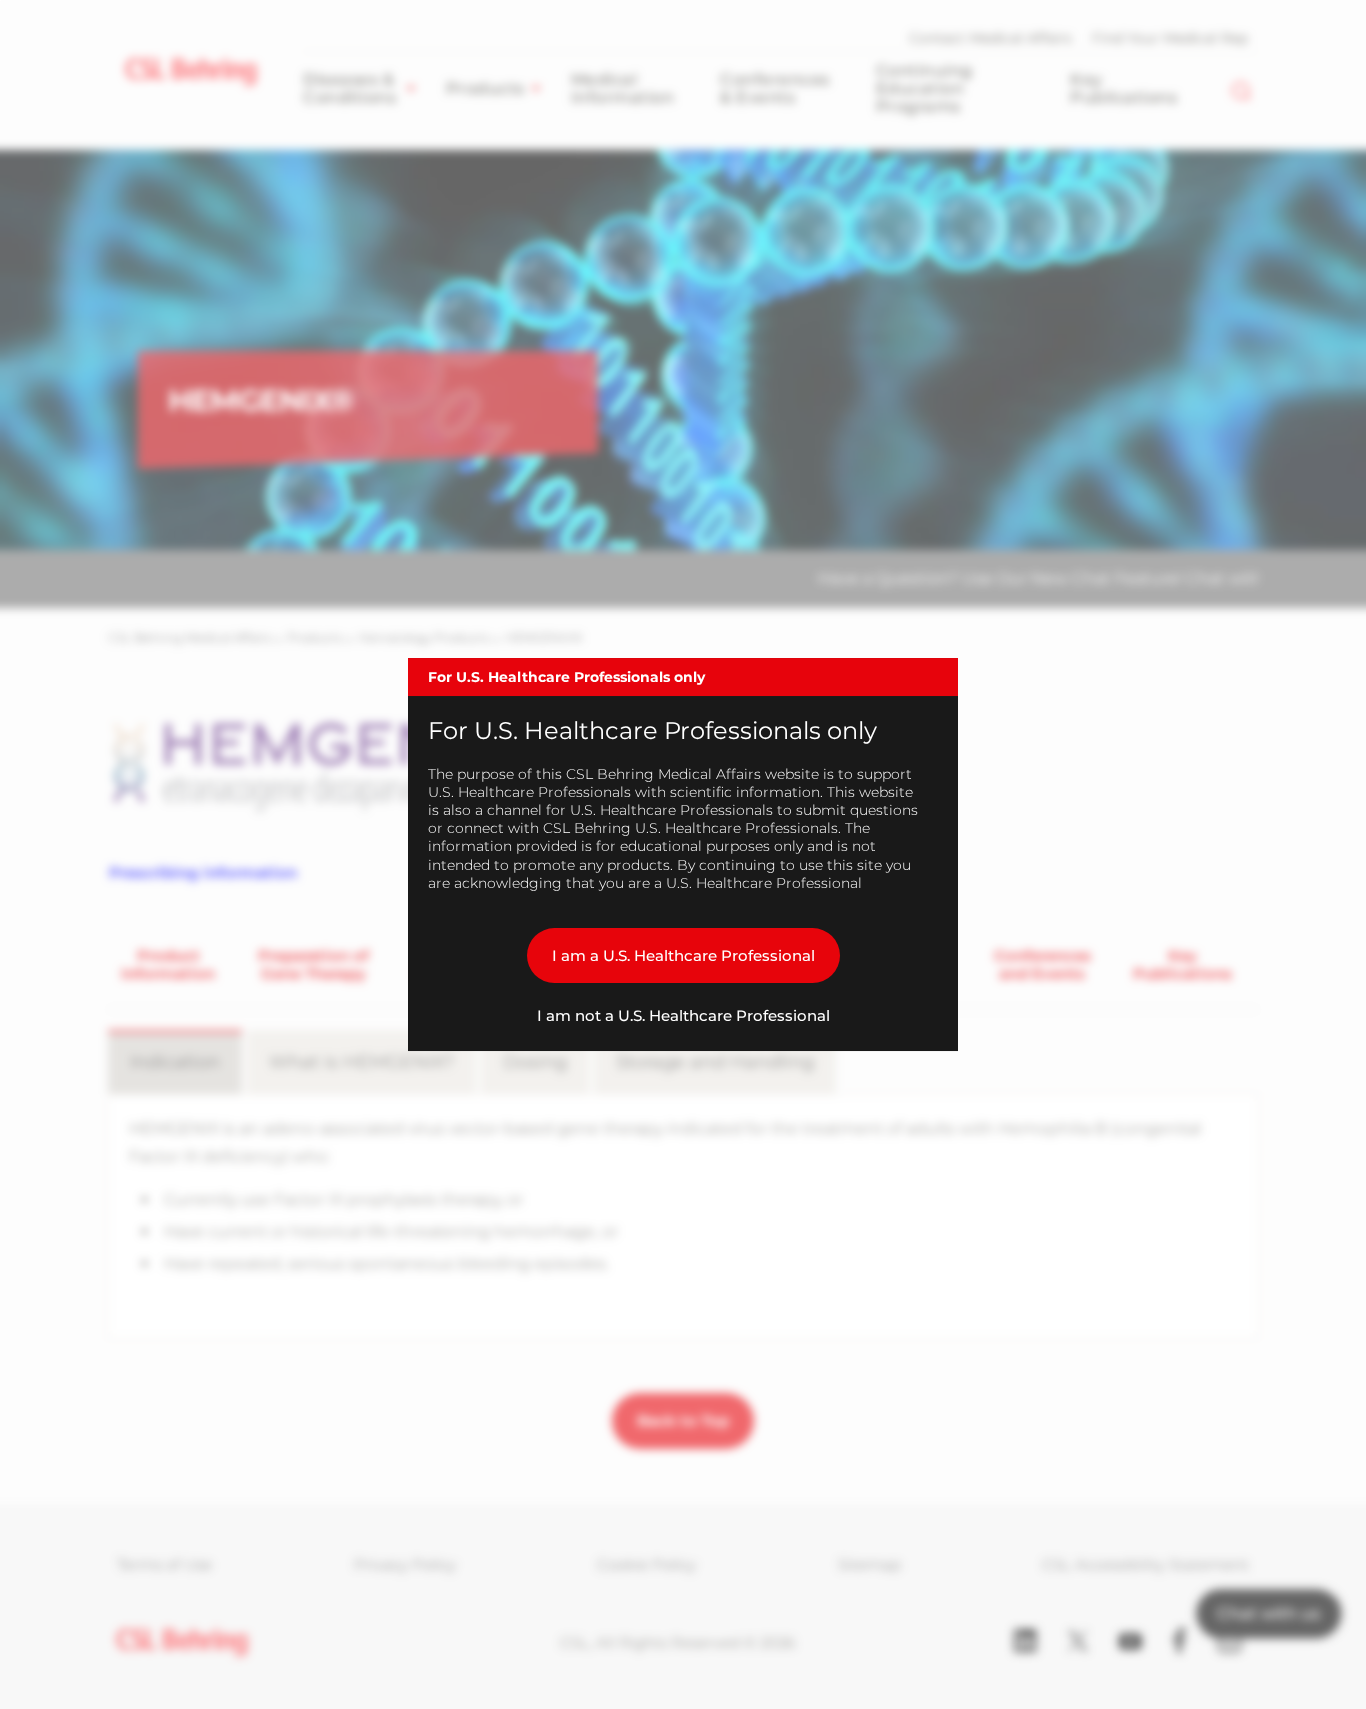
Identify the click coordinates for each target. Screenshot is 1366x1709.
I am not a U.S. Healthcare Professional (683, 1015)
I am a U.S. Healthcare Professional (683, 955)
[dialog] (683, 855)
